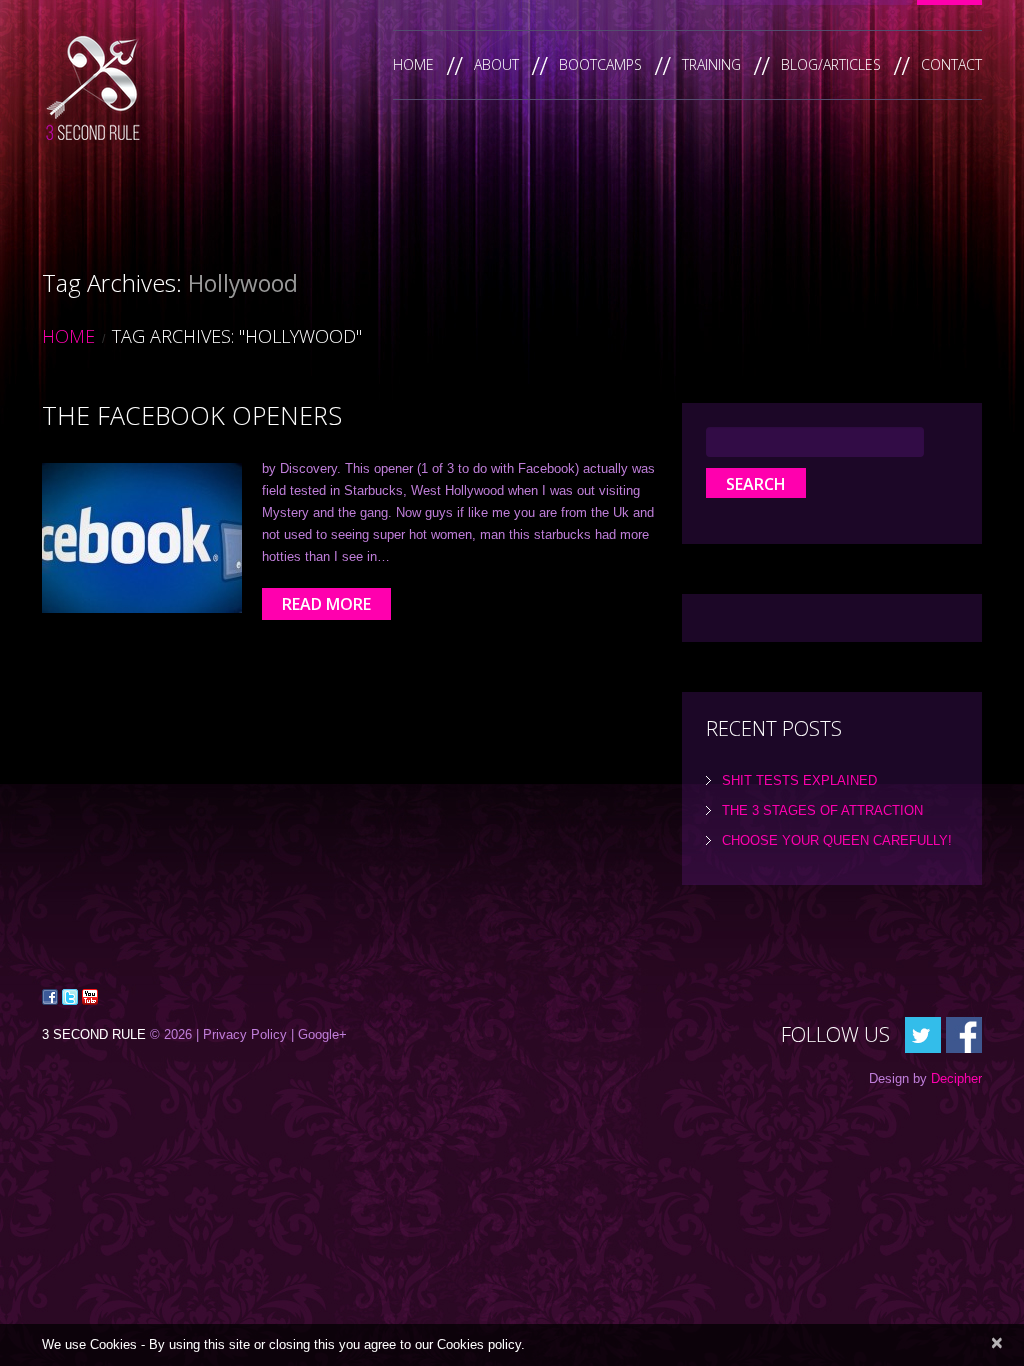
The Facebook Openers (192, 415)
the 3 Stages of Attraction (822, 810)
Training (711, 64)
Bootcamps (600, 64)
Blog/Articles (831, 64)
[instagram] (964, 1033)
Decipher (956, 1078)
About (496, 64)
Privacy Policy (245, 1034)
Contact (951, 64)
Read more (326, 604)
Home (413, 64)
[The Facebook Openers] (142, 538)
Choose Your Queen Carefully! (837, 840)
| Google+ (319, 1034)
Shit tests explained (799, 780)
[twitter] (923, 1033)
